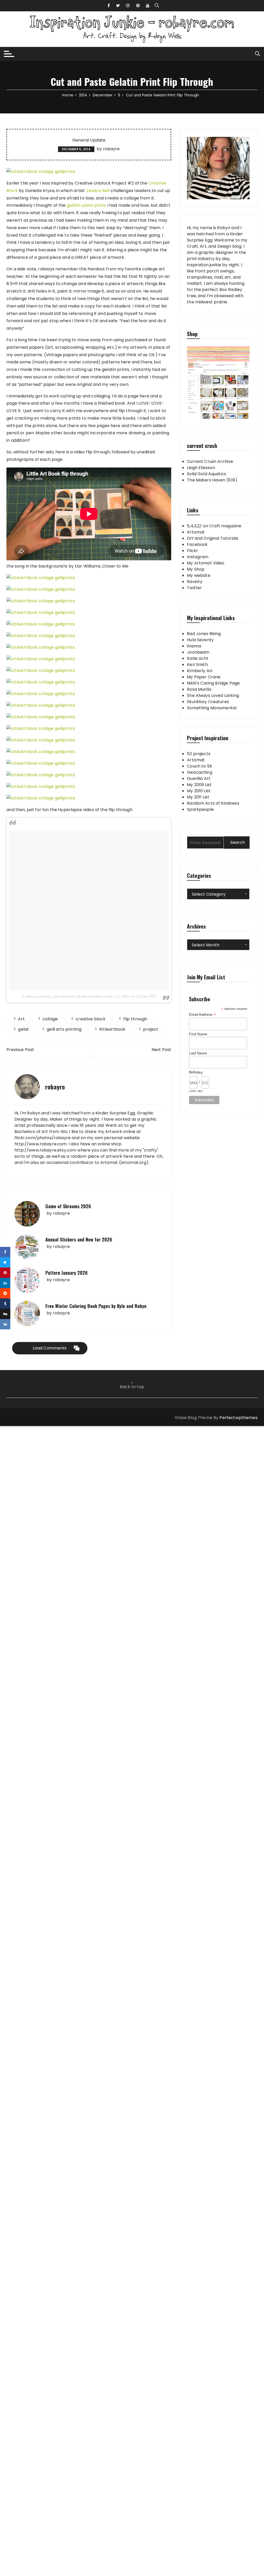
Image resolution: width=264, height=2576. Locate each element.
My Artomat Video (206, 563)
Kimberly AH (200, 671)
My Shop (196, 569)
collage (50, 1019)
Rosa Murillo (199, 689)
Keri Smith (197, 665)
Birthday (196, 1072)
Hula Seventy (200, 640)
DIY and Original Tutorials (213, 538)
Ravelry (195, 582)
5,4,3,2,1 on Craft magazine (214, 526)
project (151, 1029)
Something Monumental (212, 708)
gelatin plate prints (86, 205)
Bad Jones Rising (204, 634)
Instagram (198, 557)
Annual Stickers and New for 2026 (79, 1239)
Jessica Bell (98, 191)
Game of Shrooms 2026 (68, 1206)
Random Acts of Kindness (213, 803)
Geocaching (200, 772)
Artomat (196, 532)
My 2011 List (198, 797)
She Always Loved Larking (213, 695)
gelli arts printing (64, 1029)
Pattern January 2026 (67, 1273)
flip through (135, 1019)
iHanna (194, 646)
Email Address (202, 1015)
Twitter (194, 588)
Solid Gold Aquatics (207, 474)
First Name (198, 1034)
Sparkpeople (200, 809)
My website (199, 575)
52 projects (199, 754)
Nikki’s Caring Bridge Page (213, 683)
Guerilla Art (199, 778)
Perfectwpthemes (238, 1418)
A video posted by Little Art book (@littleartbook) (61, 996)
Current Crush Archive (210, 461)
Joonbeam (198, 652)
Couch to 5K (200, 766)
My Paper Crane (204, 677)
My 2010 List (199, 791)
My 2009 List (199, 785)
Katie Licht (198, 658)
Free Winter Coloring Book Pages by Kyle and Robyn (96, 1306)
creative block (90, 1019)
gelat (23, 1029)
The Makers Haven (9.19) (212, 480)
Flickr (192, 551)
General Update (89, 140)
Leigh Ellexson (201, 468)
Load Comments (50, 1348)
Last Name (198, 1053)
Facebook (197, 544)
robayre (112, 149)
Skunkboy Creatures (208, 702)
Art (21, 1019)
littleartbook (112, 1029)
